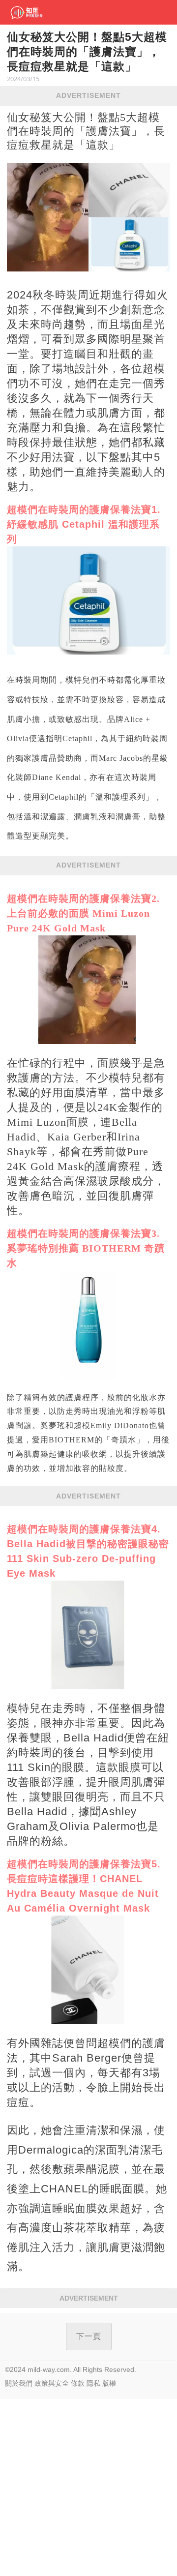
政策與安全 (52, 2383)
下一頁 (89, 2336)
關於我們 (19, 2383)
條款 (78, 2383)
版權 (109, 2383)
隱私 (93, 2383)
